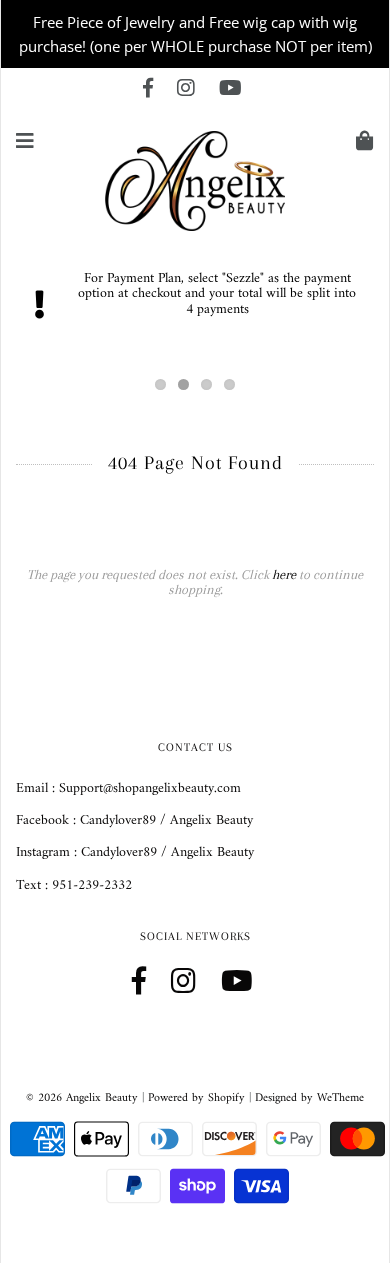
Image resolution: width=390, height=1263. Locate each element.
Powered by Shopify (196, 1098)
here (284, 574)
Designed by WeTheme (309, 1098)
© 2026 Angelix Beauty (82, 1098)
